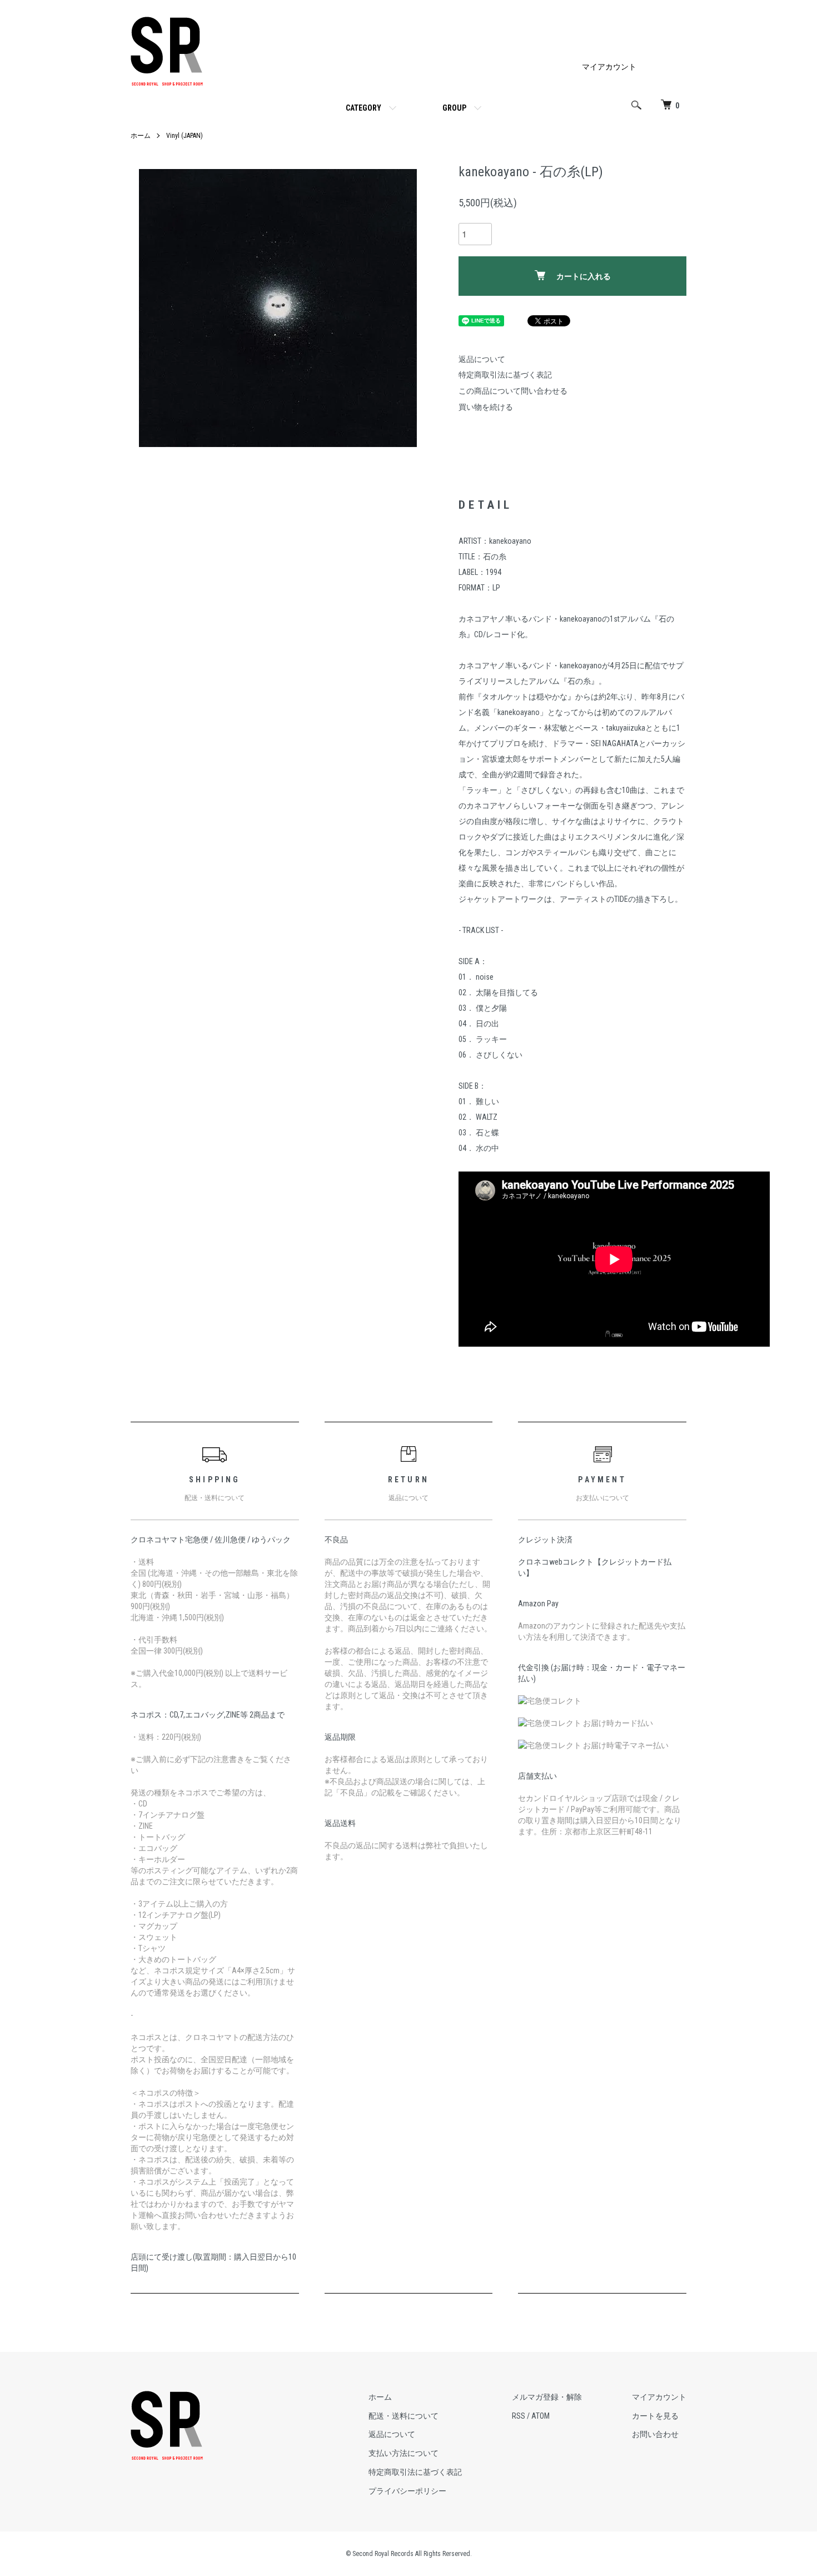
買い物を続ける (486, 407)
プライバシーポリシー (407, 2491)
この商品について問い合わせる (513, 391)
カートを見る (655, 2416)
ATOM (540, 2416)
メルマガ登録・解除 (547, 2397)
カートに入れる (584, 276)
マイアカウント (609, 67)
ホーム (141, 136)
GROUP (454, 108)
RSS (519, 2416)
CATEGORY (363, 108)
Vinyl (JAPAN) (185, 136)
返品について (482, 359)
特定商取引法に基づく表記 (505, 375)
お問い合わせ (655, 2434)
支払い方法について (403, 2453)
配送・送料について (403, 2416)
